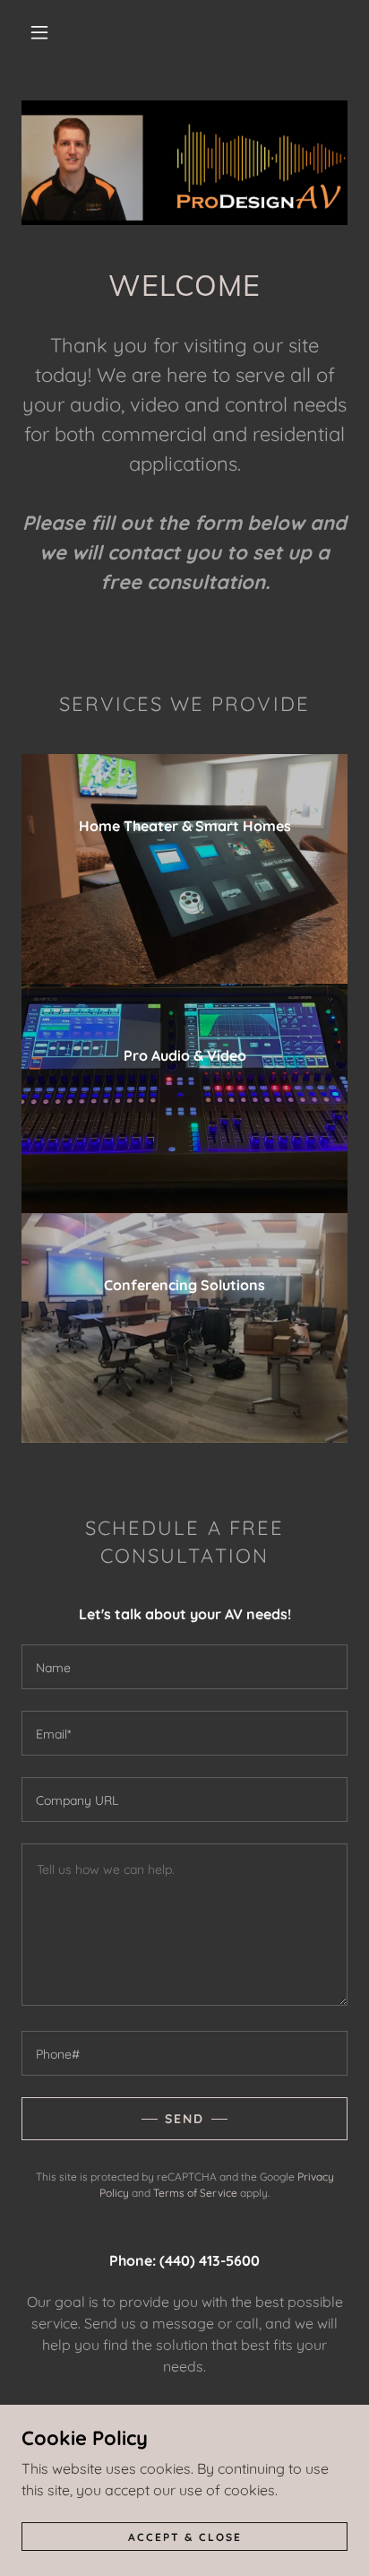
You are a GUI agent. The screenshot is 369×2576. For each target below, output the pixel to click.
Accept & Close (185, 2537)
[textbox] (184, 1667)
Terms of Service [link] (195, 2193)
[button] (39, 32)
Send (184, 2119)
